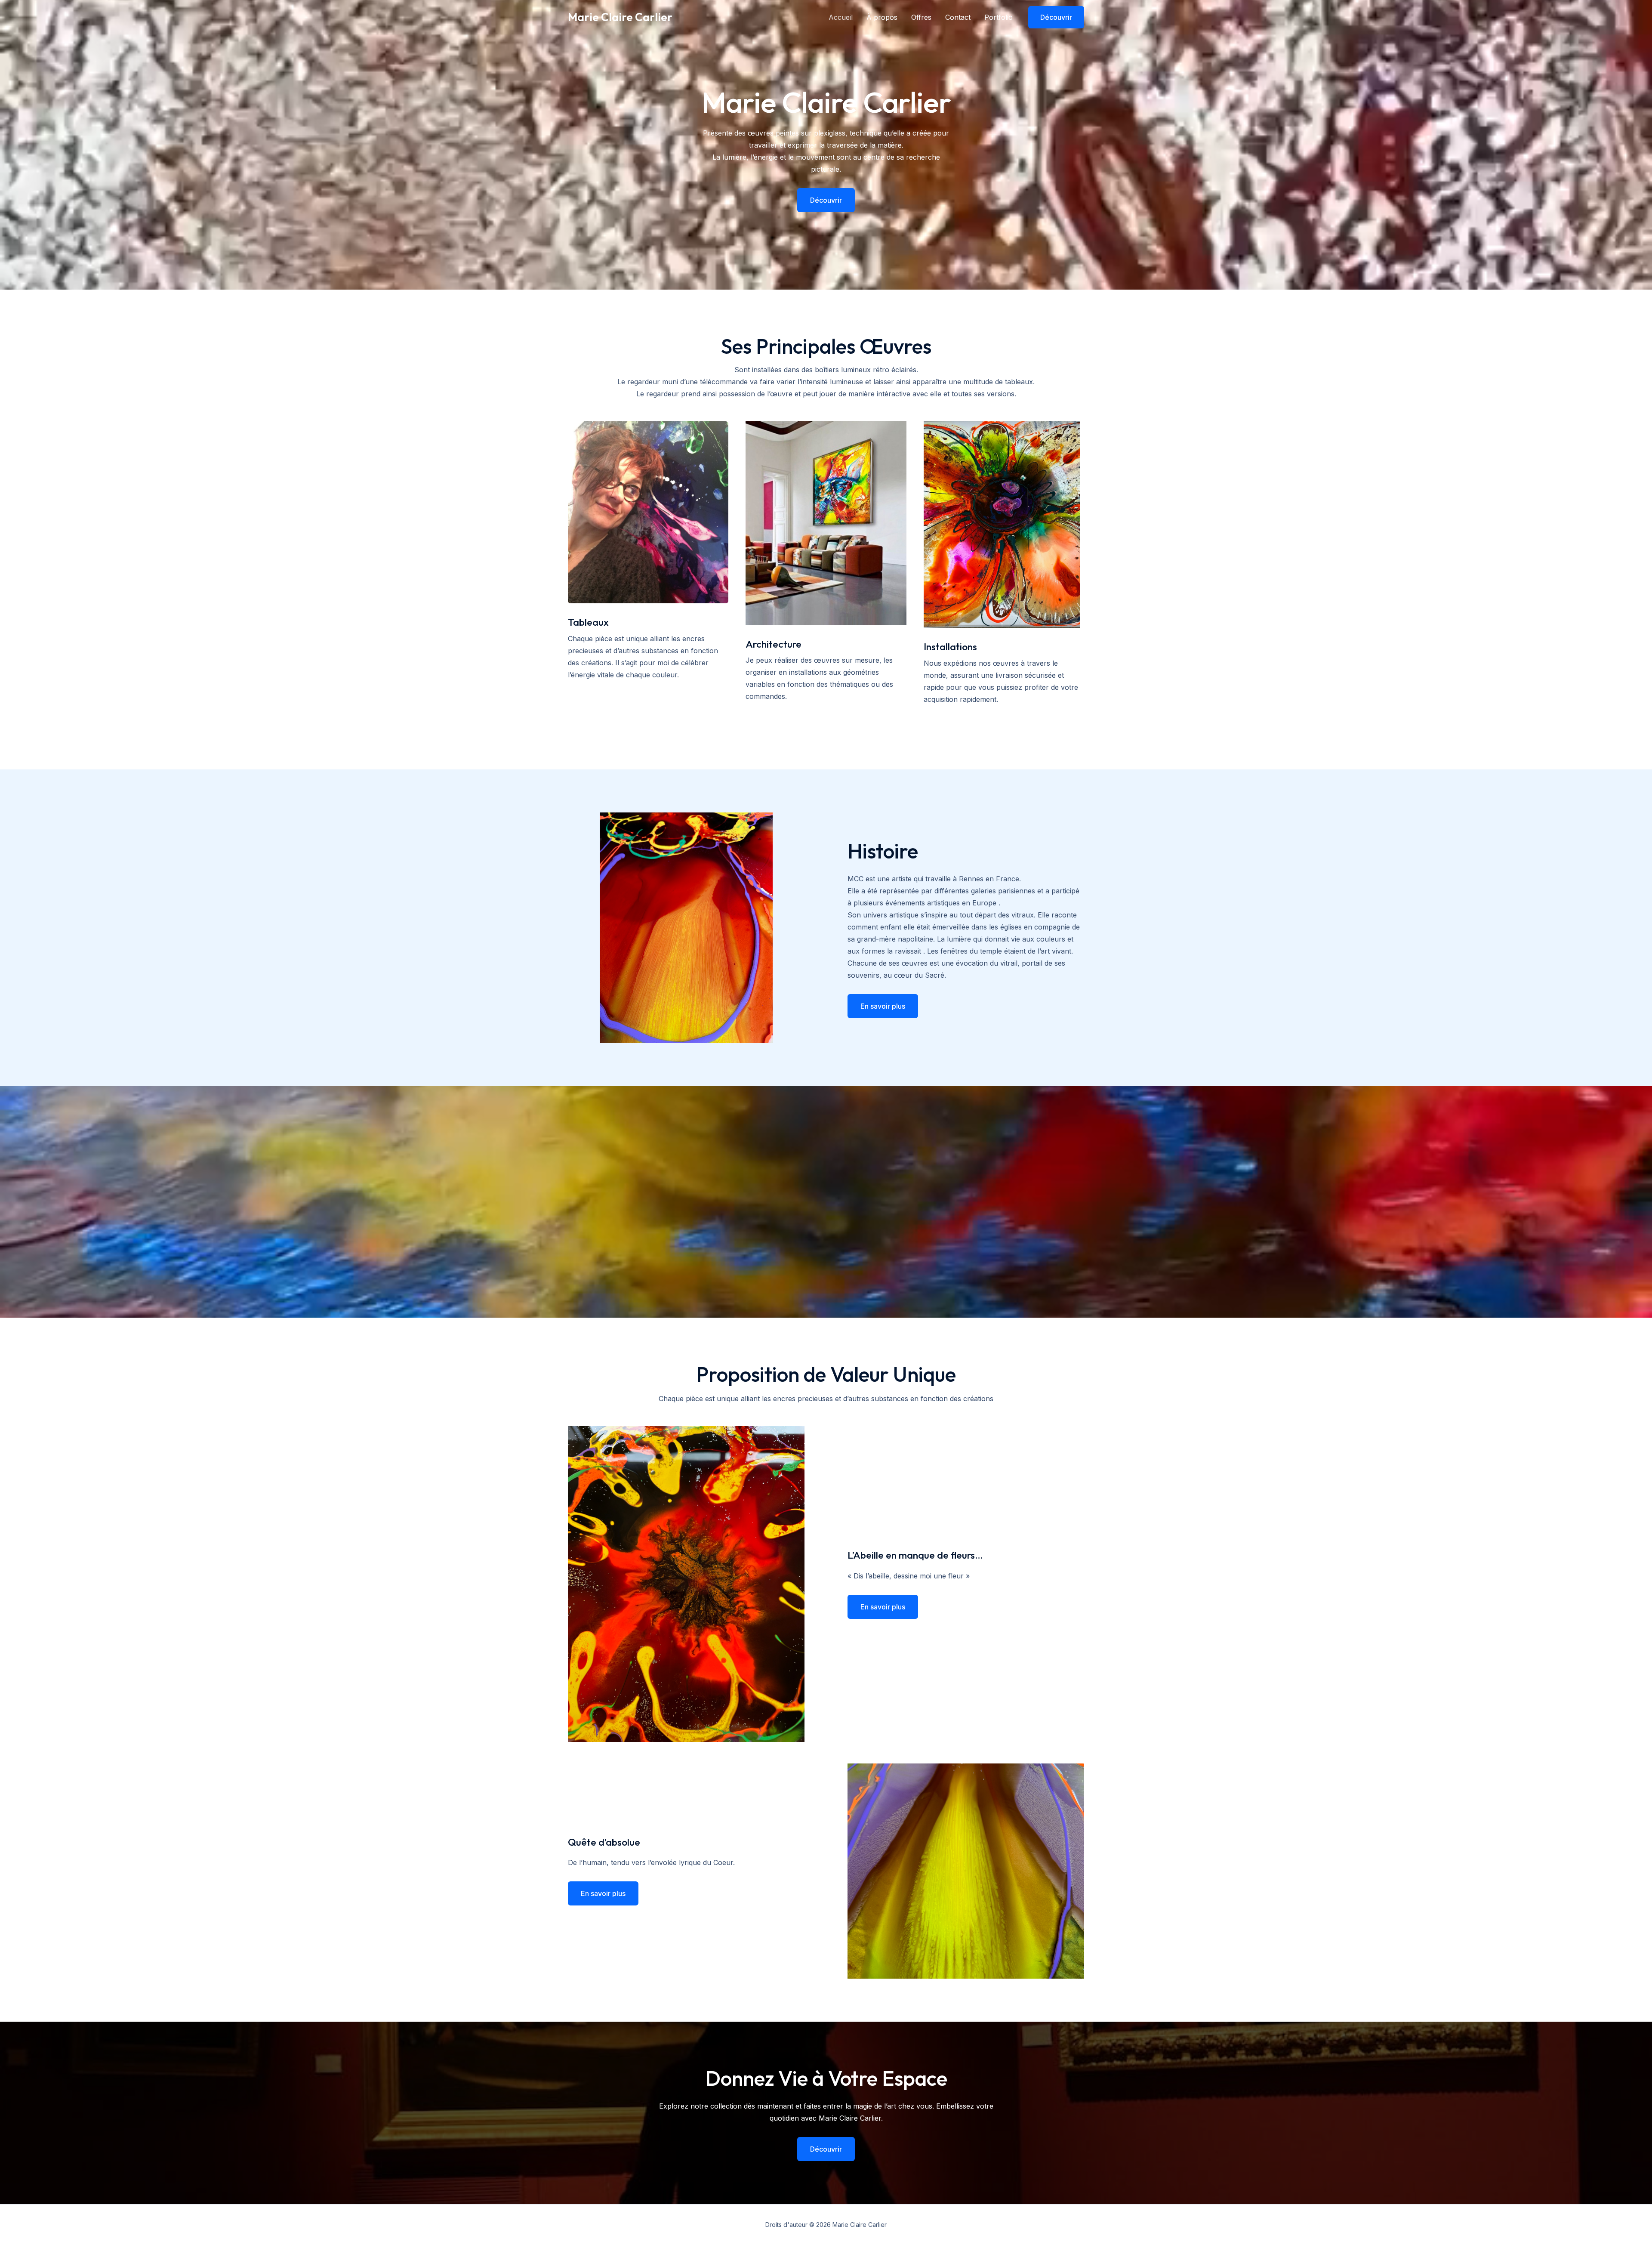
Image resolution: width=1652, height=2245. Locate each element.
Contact (958, 17)
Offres (921, 17)
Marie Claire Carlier (620, 17)
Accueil (841, 17)
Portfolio (999, 17)
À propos (882, 17)
